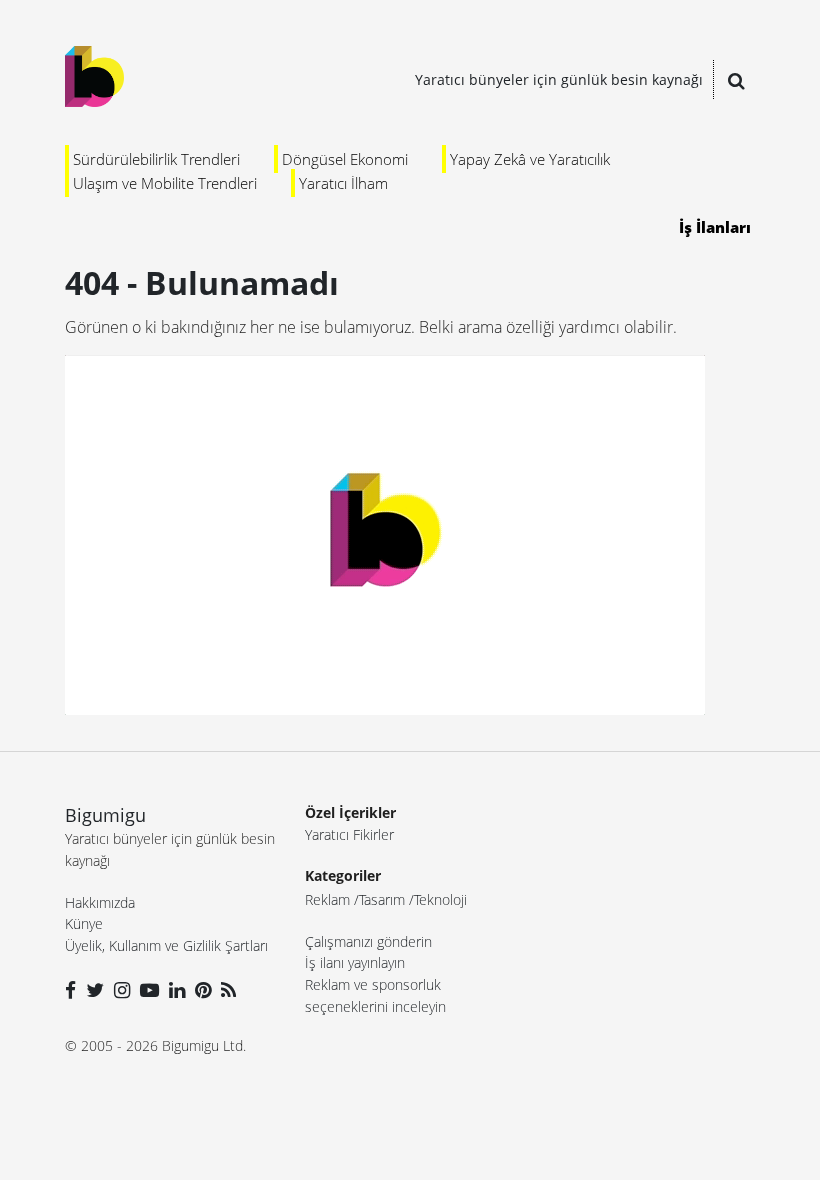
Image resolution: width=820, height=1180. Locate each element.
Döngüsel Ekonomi (345, 159)
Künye (84, 923)
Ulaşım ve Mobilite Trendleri (165, 183)
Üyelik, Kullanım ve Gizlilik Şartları (166, 945)
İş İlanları (715, 227)
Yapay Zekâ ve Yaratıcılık (530, 159)
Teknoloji (440, 899)
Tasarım (382, 899)
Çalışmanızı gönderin (368, 941)
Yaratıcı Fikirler (349, 834)
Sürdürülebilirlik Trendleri (156, 159)
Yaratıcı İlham (343, 183)
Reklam (327, 899)
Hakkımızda (100, 902)
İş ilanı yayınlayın (355, 962)
